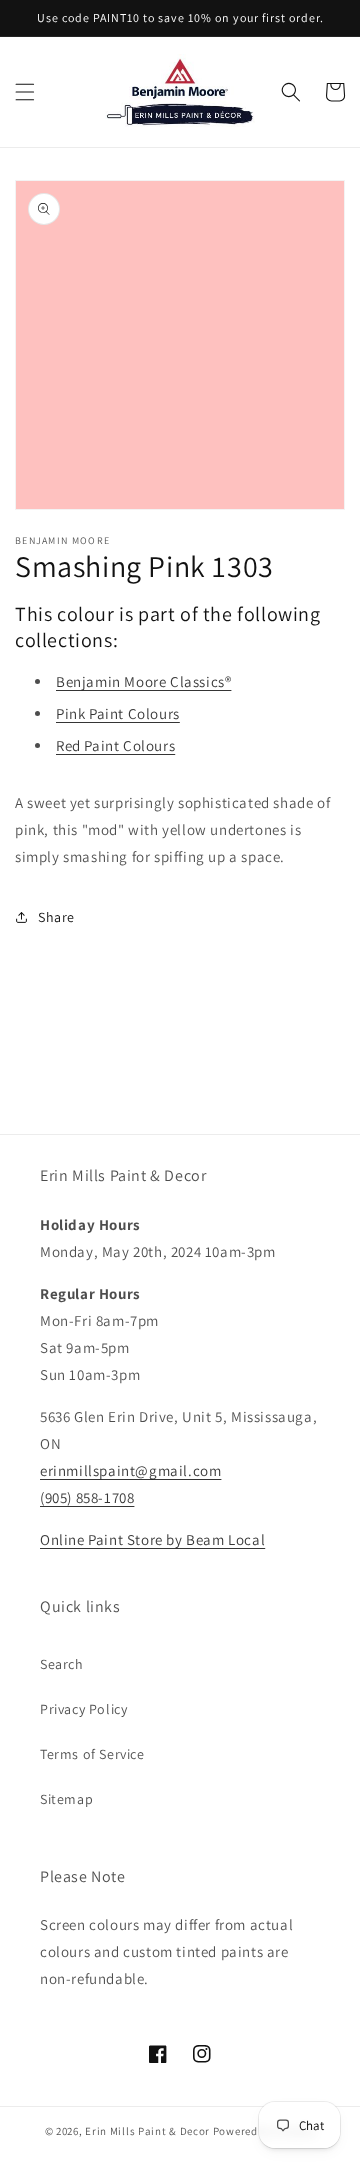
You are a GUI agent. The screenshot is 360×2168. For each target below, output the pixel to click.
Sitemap (66, 1799)
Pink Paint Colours (118, 713)
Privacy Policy (83, 1709)
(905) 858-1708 (87, 1497)
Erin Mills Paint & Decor (147, 2131)
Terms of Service (92, 1754)
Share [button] (56, 917)
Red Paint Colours (115, 745)
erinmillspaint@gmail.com (130, 1470)
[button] (25, 92)
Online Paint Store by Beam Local (152, 1539)
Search (62, 1664)
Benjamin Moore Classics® (143, 681)
